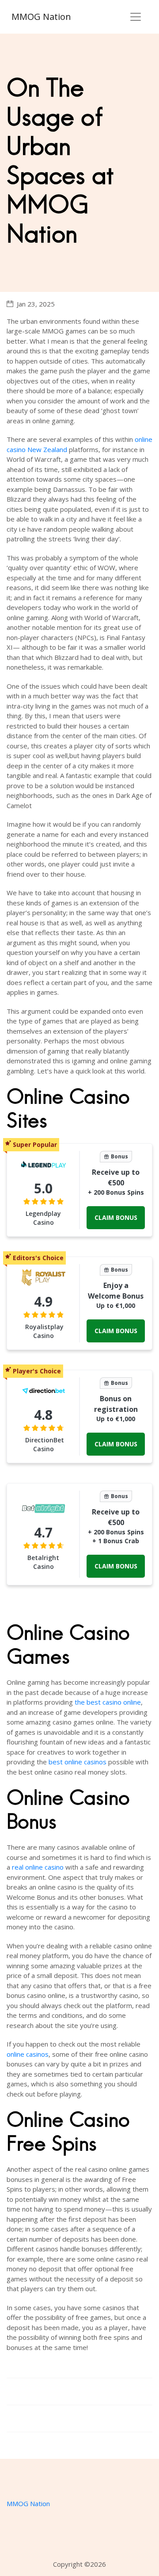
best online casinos (78, 1762)
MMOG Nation (41, 17)
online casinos (28, 2054)
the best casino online (108, 1702)
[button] (116, 1218)
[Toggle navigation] (136, 17)
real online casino (38, 1867)
